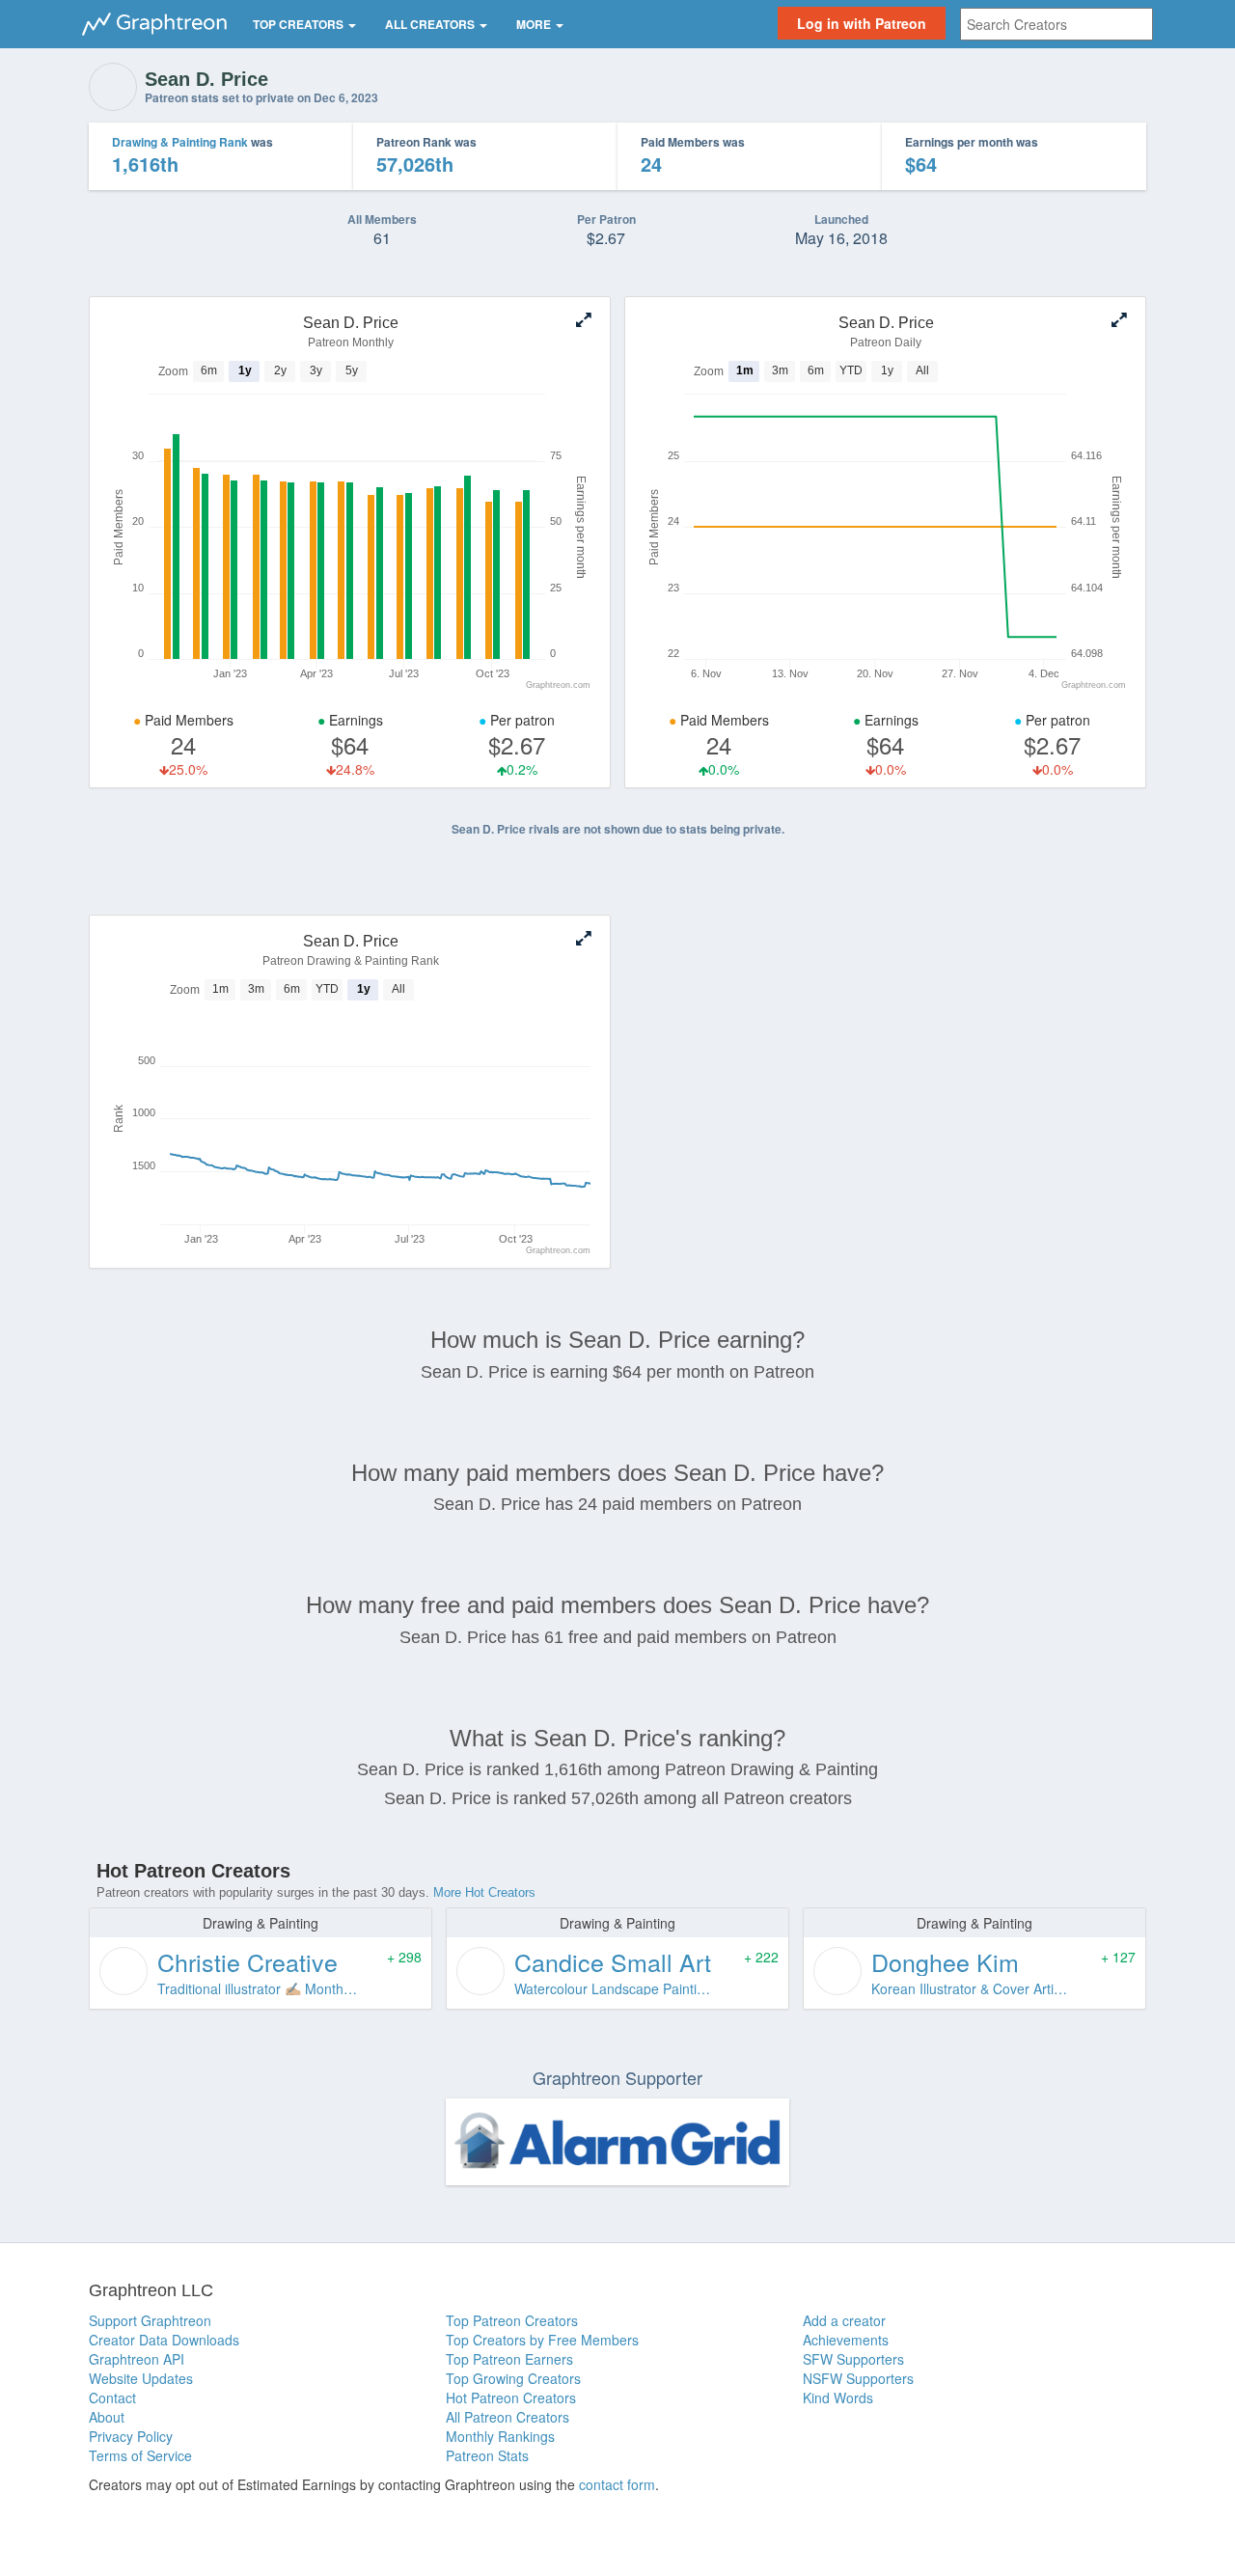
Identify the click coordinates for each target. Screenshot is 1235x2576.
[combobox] (1057, 24)
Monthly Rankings (500, 2436)
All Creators (431, 24)
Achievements (846, 2340)
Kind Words (838, 2398)
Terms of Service (140, 2455)
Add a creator (844, 2320)
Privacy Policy (131, 2436)
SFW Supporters (853, 2359)
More (535, 24)
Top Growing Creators (513, 2378)
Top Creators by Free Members (542, 2340)
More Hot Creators (484, 1892)
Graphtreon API (137, 2359)
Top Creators (300, 24)
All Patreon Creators (508, 2417)
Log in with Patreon (862, 23)
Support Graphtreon (150, 2320)
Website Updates (141, 2378)
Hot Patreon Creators (511, 2398)
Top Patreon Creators (512, 2320)
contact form (617, 2484)
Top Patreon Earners (509, 2359)
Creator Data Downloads (164, 2340)
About (107, 2417)
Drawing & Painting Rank (180, 142)
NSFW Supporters (858, 2378)
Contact (112, 2398)
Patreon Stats (487, 2455)
